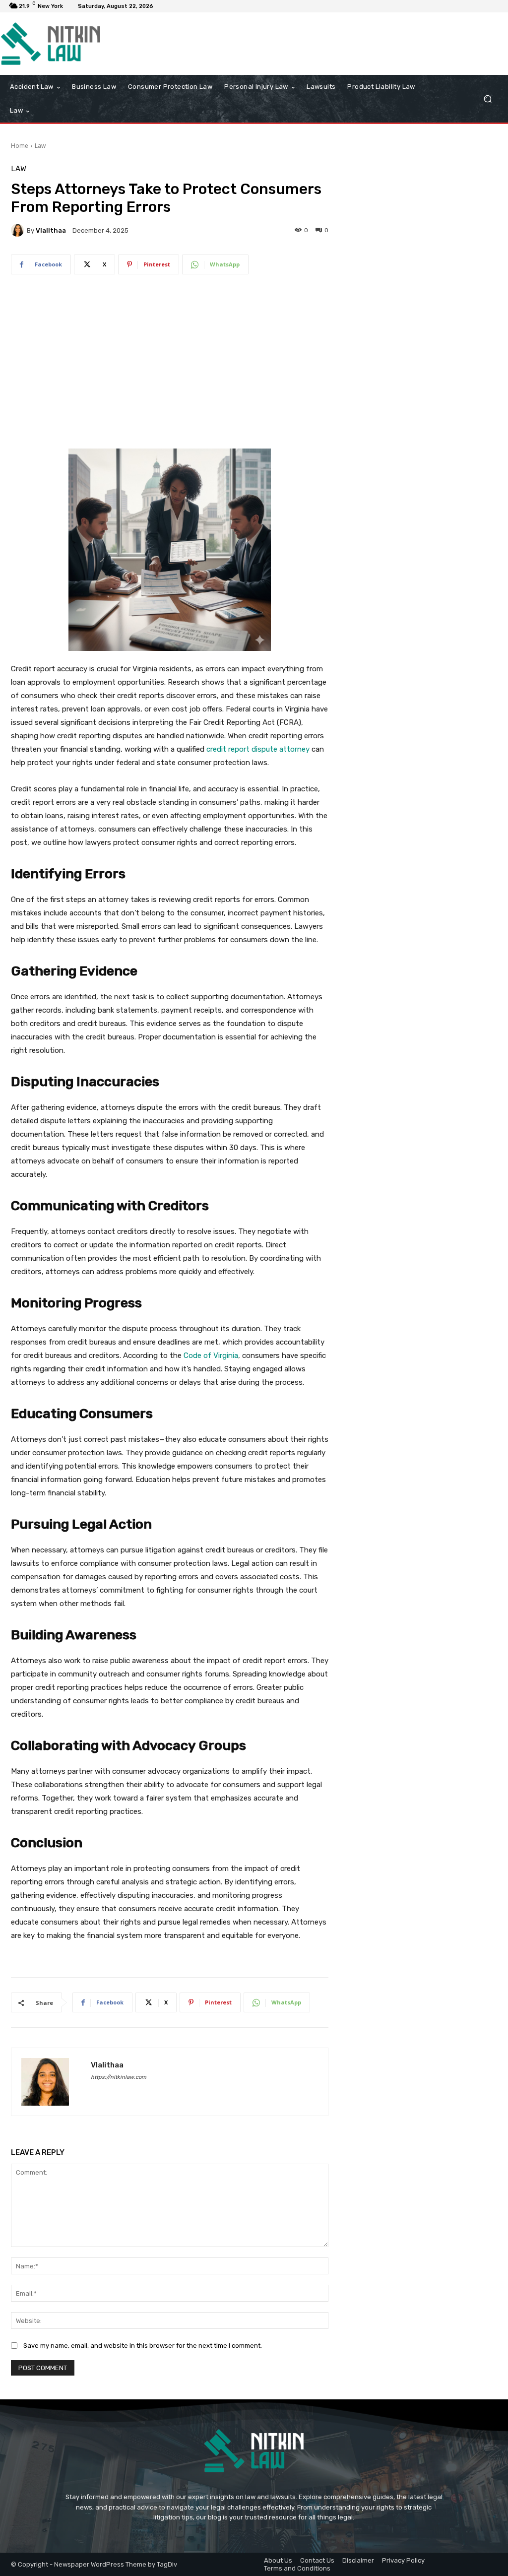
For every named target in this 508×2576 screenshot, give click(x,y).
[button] (487, 99)
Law (40, 146)
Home (20, 146)
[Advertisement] (170, 363)
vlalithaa (51, 230)
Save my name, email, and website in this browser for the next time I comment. (143, 2346)
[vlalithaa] (19, 230)
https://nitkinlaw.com (119, 2077)
